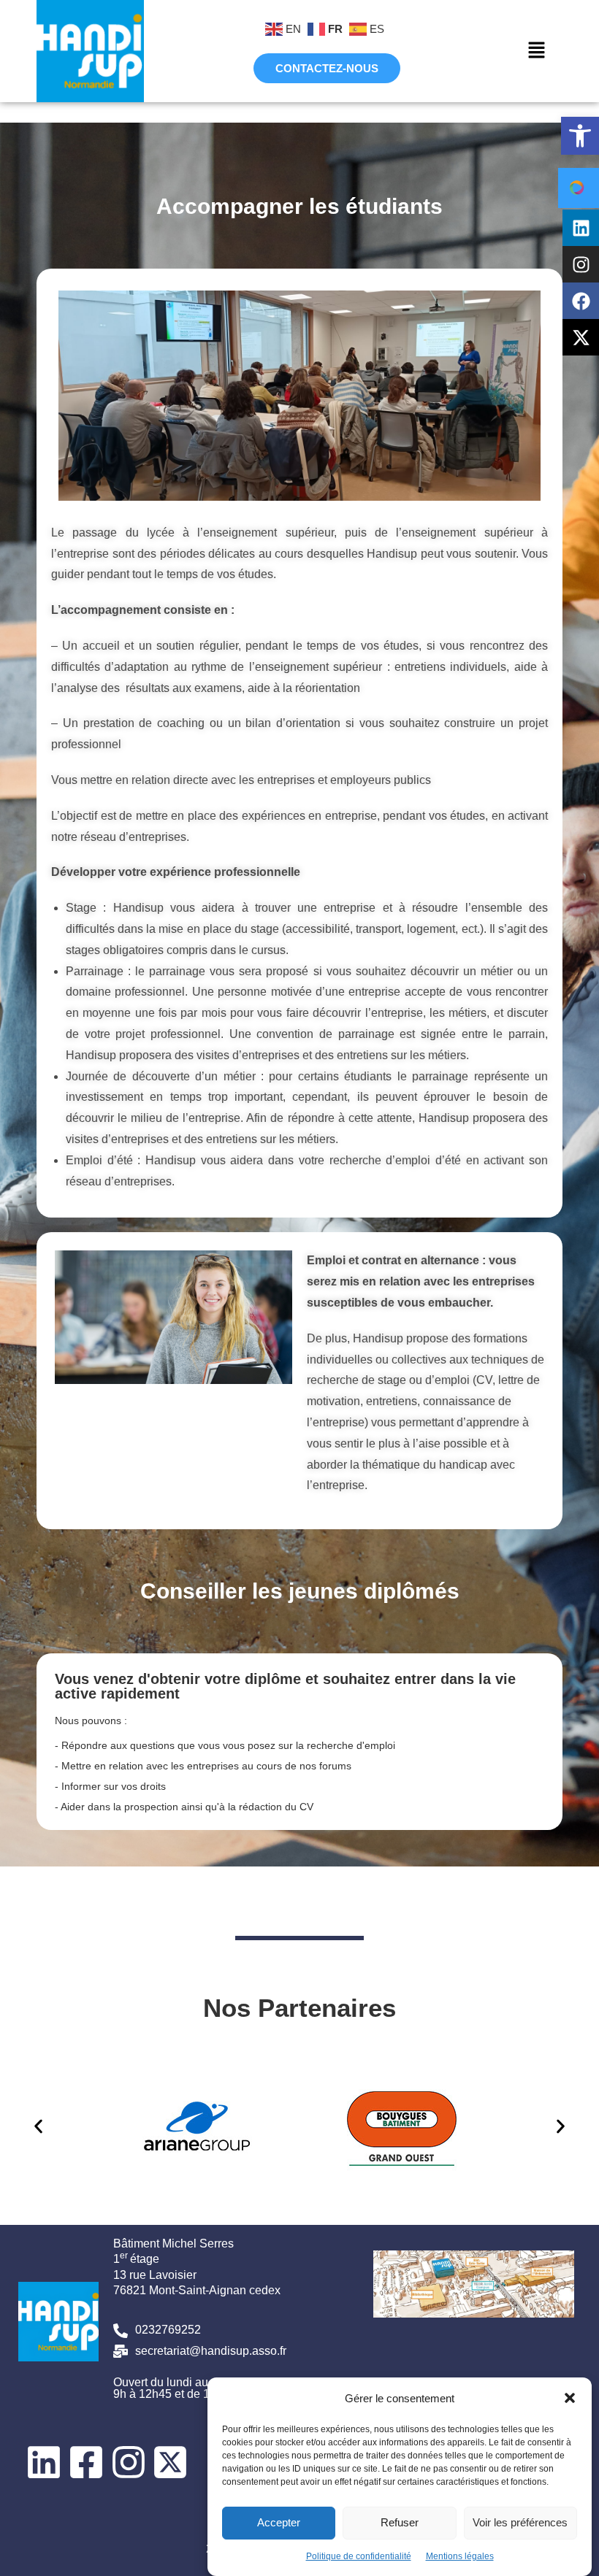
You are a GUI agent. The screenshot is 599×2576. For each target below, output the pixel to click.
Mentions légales (460, 2556)
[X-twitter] (581, 337)
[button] (580, 136)
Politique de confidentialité (359, 2556)
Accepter (279, 2522)
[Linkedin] (581, 228)
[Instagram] (581, 264)
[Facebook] (581, 301)
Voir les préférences (520, 2522)
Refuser (400, 2522)
